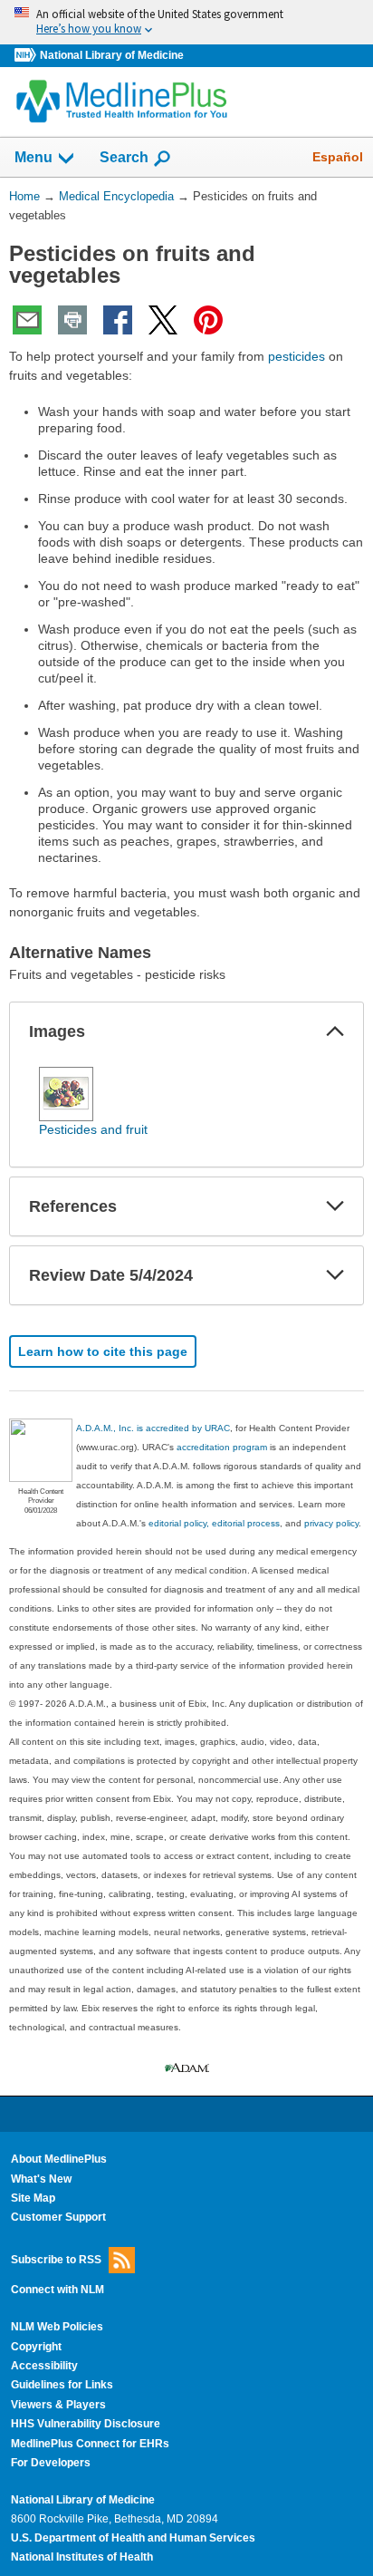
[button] (335, 1031)
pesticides (296, 356)
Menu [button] (33, 157)
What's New (41, 2179)
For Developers (51, 2463)
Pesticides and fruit (93, 1129)
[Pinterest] (208, 320)
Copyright (36, 2347)
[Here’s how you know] (186, 22)
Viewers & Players (58, 2405)
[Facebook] (118, 320)
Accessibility (44, 2366)
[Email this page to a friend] (27, 320)
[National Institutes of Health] (27, 56)
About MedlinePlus (59, 2159)
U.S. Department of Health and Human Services (133, 2538)
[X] (163, 320)
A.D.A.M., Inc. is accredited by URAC (153, 1428)
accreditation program (222, 1447)
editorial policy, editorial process (214, 1523)
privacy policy (331, 1523)
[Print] (72, 320)
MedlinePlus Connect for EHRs (90, 2444)
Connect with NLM (57, 2290)
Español (338, 157)
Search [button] (124, 157)
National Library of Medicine (112, 55)
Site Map (33, 2198)
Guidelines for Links (62, 2385)
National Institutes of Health (82, 2557)
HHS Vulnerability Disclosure (86, 2424)
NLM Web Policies (57, 2327)
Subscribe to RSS (56, 2260)
